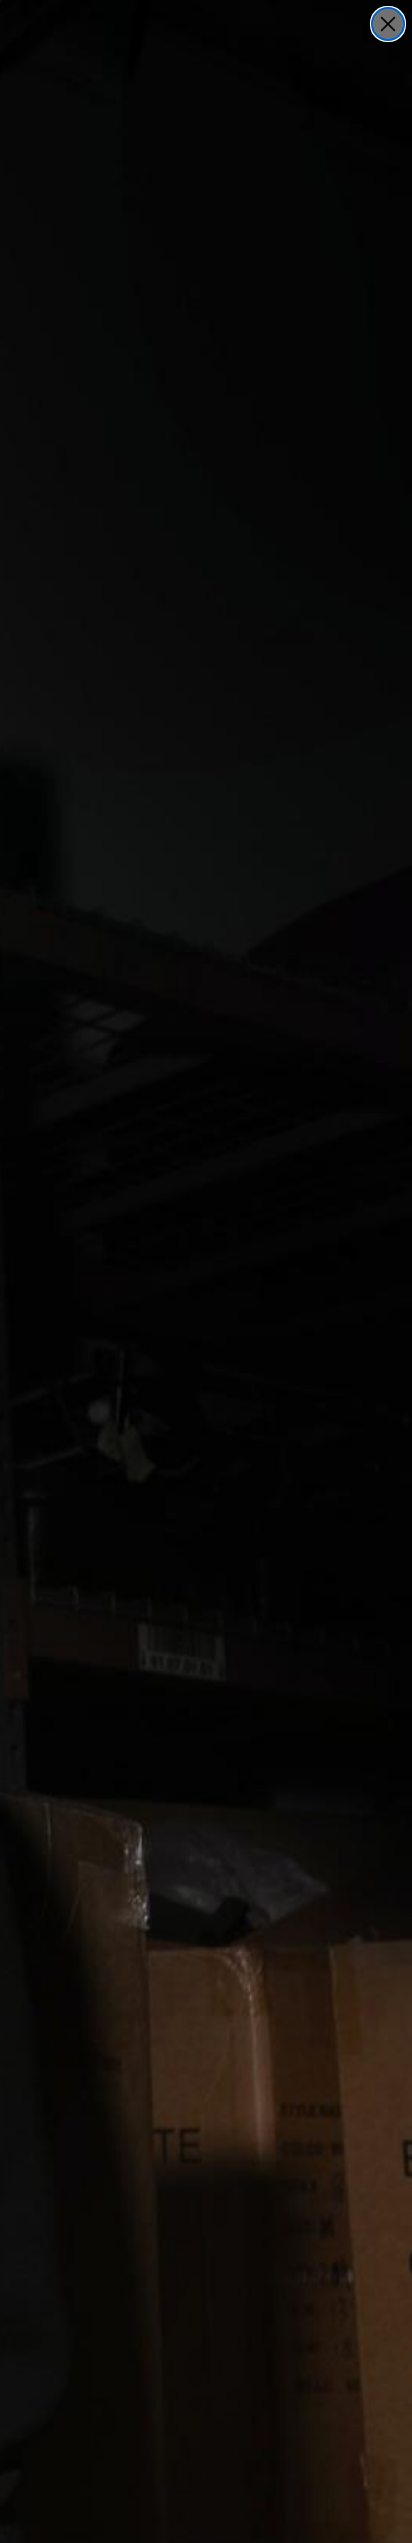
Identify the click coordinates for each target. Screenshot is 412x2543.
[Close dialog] (388, 24)
